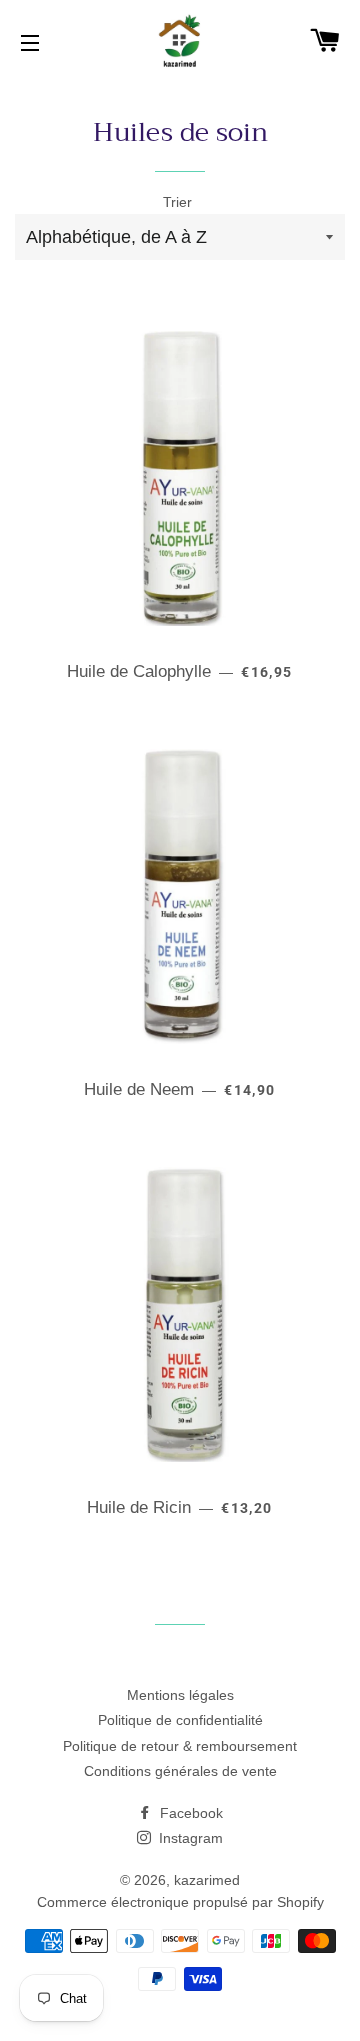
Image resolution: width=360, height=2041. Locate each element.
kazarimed (207, 1880)
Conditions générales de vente (180, 1771)
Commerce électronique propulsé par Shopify (180, 1902)
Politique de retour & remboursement (180, 1746)
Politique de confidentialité (180, 1720)
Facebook (189, 1813)
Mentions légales (180, 1695)
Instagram (189, 1838)
